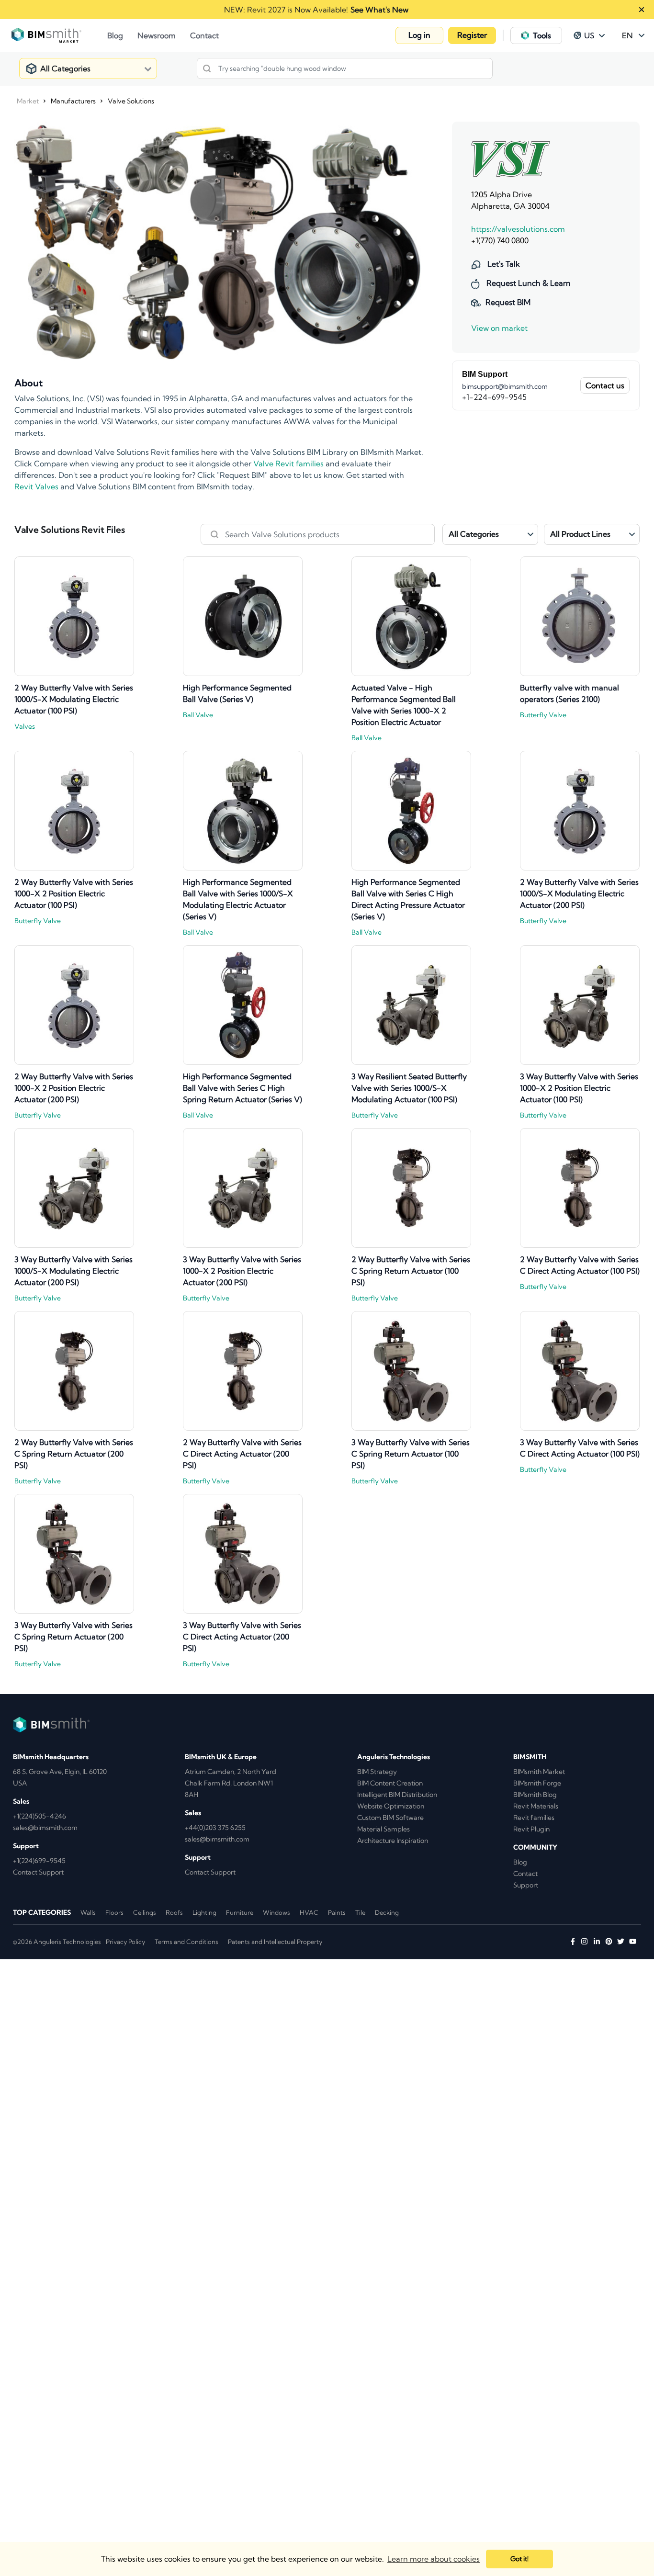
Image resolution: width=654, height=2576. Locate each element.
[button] (419, 35)
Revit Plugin (531, 1829)
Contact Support (38, 1872)
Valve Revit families (288, 463)
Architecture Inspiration (393, 1841)
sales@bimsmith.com (45, 1828)
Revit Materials (536, 1806)
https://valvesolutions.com (518, 229)
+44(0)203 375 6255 (215, 1828)
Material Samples (383, 1829)
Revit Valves (36, 486)
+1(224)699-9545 (39, 1861)
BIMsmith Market (539, 1772)
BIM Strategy (377, 1772)
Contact (525, 1874)
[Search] (207, 68)
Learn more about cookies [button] (434, 2559)
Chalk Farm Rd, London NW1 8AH (229, 1789)
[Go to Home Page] (59, 35)
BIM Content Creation (390, 1783)
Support (526, 1885)
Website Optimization (391, 1806)
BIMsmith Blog (535, 1795)
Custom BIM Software (390, 1818)
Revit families (534, 1818)
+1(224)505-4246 (39, 1816)
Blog (520, 1862)
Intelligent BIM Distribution (397, 1795)
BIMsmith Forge (537, 1783)
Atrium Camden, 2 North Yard (231, 1772)
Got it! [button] (519, 2559)
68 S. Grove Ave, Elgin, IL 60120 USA (60, 1777)
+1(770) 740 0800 (500, 240)
